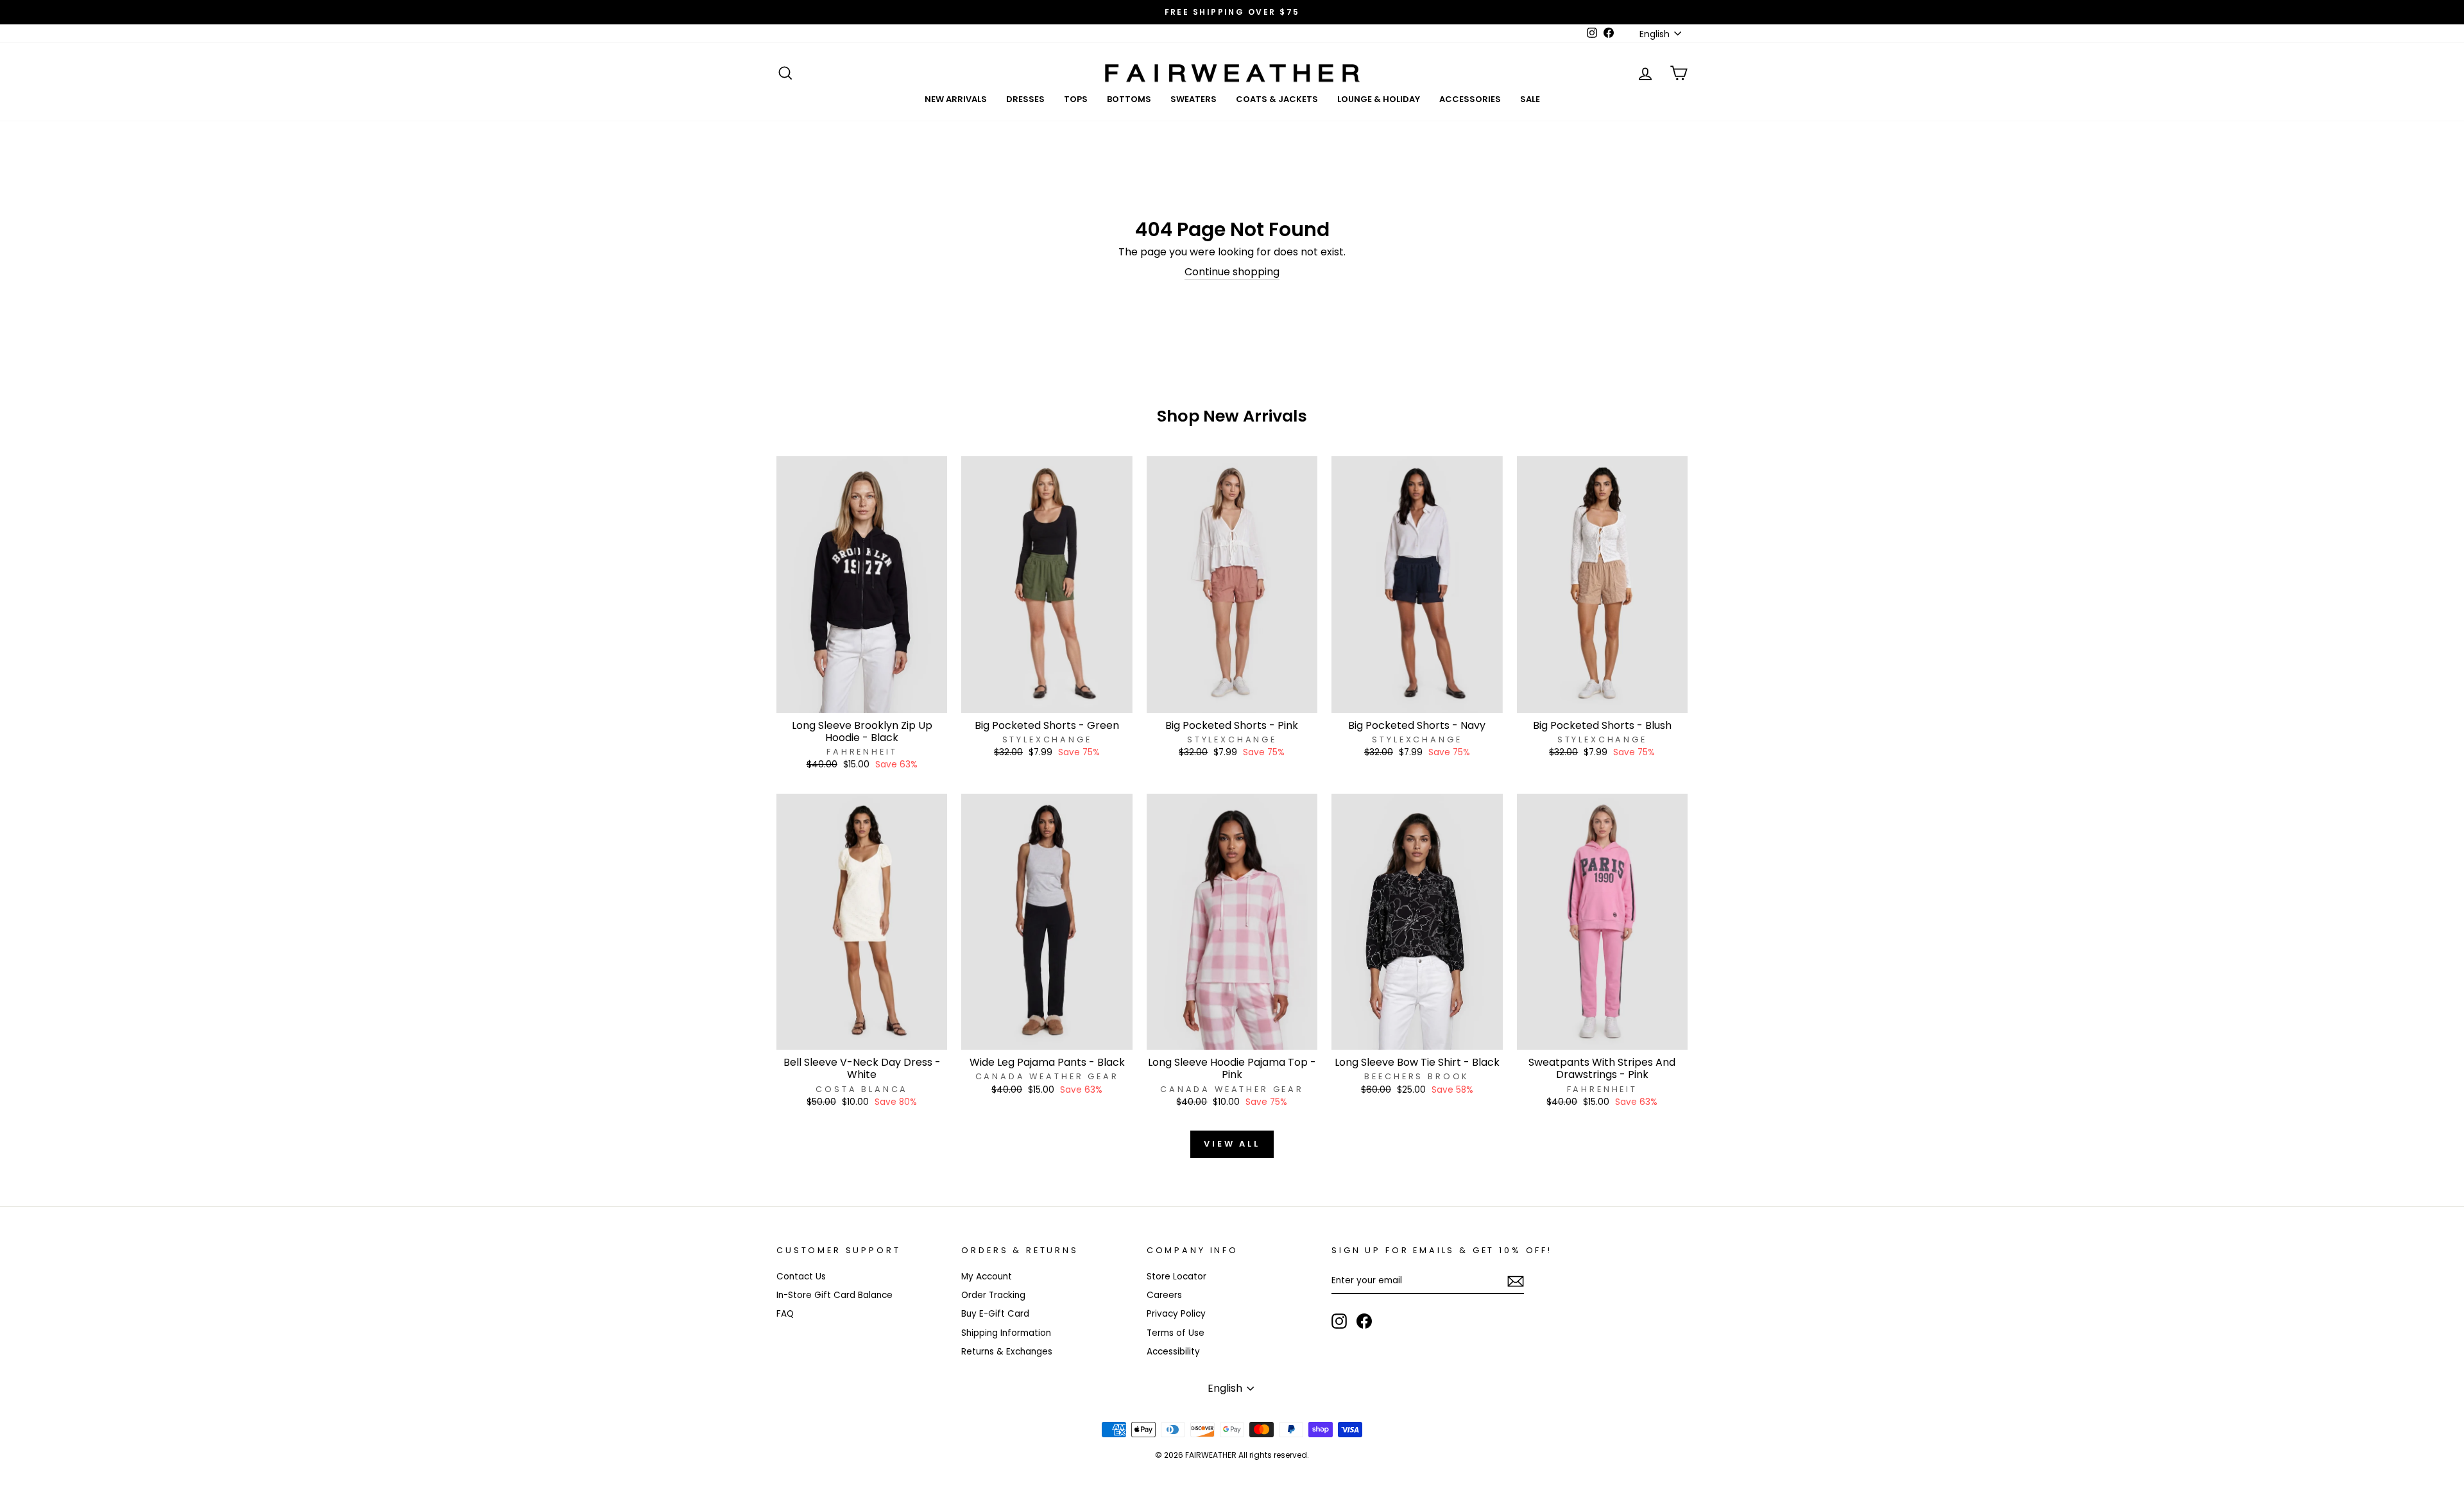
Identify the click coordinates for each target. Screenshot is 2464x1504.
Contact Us (801, 1277)
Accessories (1470, 99)
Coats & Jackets (1277, 99)
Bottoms (1129, 99)
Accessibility (1173, 1352)
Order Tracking (993, 1295)
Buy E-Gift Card (995, 1314)
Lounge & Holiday (1379, 99)
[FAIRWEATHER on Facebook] (1364, 1321)
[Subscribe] (1516, 1281)
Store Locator (1176, 1277)
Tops (1076, 99)
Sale (1530, 99)
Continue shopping (1232, 272)
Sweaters (1193, 99)
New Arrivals (956, 99)
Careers (1164, 1295)
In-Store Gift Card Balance (834, 1295)
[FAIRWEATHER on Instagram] (1339, 1321)
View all (1232, 1144)
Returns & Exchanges (1007, 1352)
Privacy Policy (1176, 1314)
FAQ (785, 1314)
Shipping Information (1006, 1333)
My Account (987, 1277)
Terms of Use (1176, 1333)
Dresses (1025, 99)
